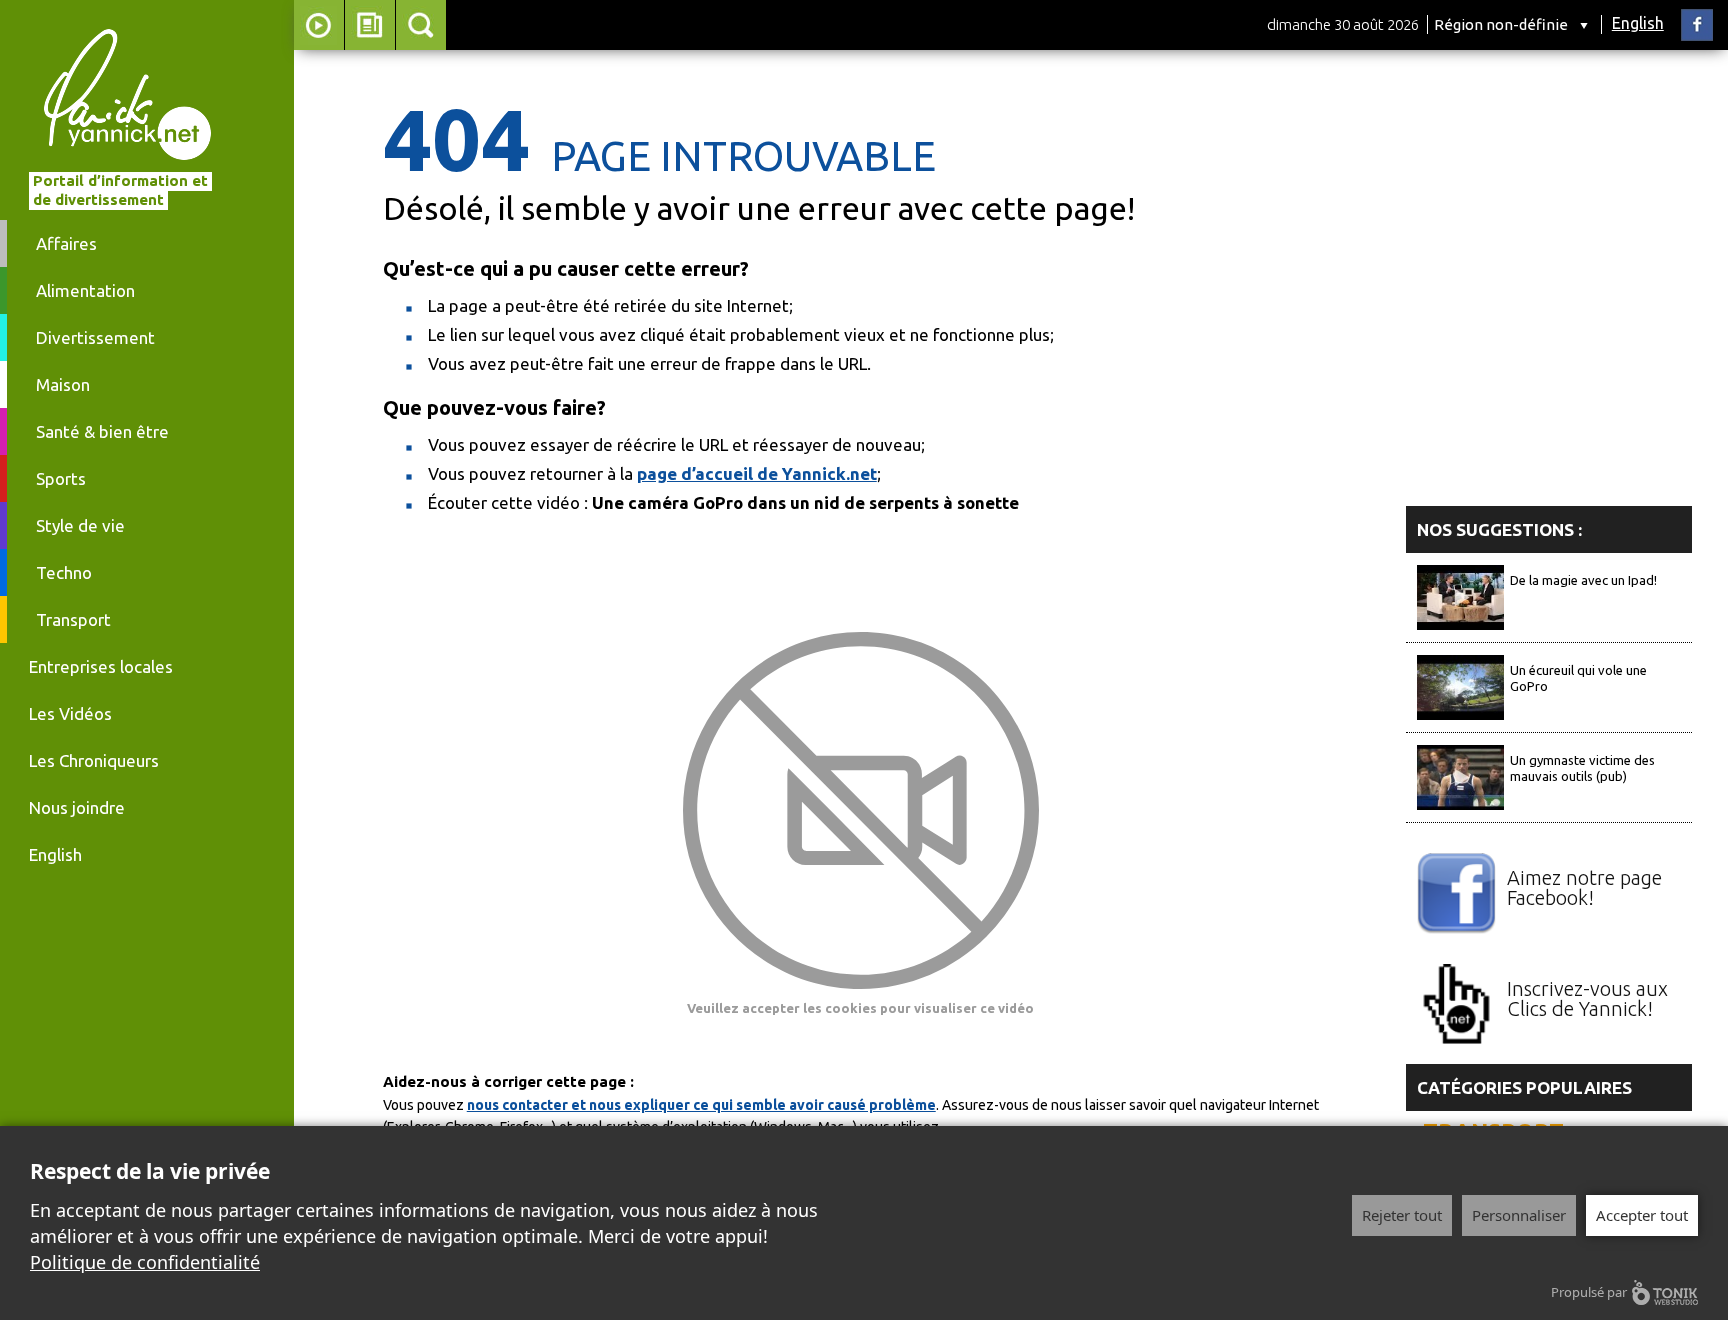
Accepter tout (1642, 1215)
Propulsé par (1589, 1292)
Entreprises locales (101, 666)
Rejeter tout (1402, 1215)
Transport (73, 619)
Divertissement (95, 337)
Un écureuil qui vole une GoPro (1578, 678)
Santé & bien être (102, 431)
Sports (61, 478)
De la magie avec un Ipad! (1583, 580)
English (1638, 23)
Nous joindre (77, 807)
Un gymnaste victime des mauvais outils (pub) (1582, 768)
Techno (64, 572)
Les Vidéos (70, 713)
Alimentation (85, 290)
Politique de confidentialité (145, 1262)
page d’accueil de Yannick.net (757, 473)
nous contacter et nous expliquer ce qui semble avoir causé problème (701, 1105)
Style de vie (80, 525)
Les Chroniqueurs (94, 760)
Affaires (66, 243)
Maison (63, 384)
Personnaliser (1519, 1215)
